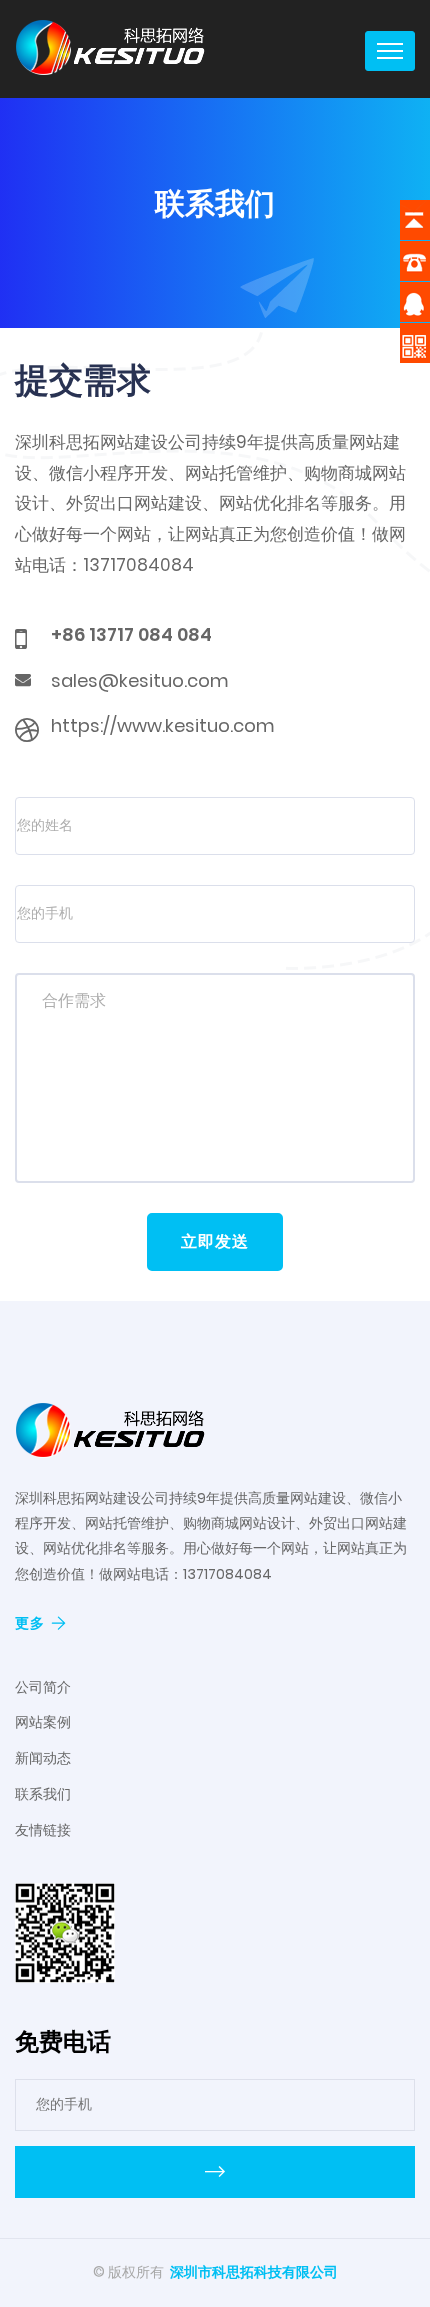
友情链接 (43, 1830)
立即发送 (215, 1241)
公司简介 (43, 1687)
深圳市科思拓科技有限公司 (254, 2272)
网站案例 (43, 1722)
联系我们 (43, 1794)
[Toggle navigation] (390, 51)
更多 (30, 1623)
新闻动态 (43, 1758)
